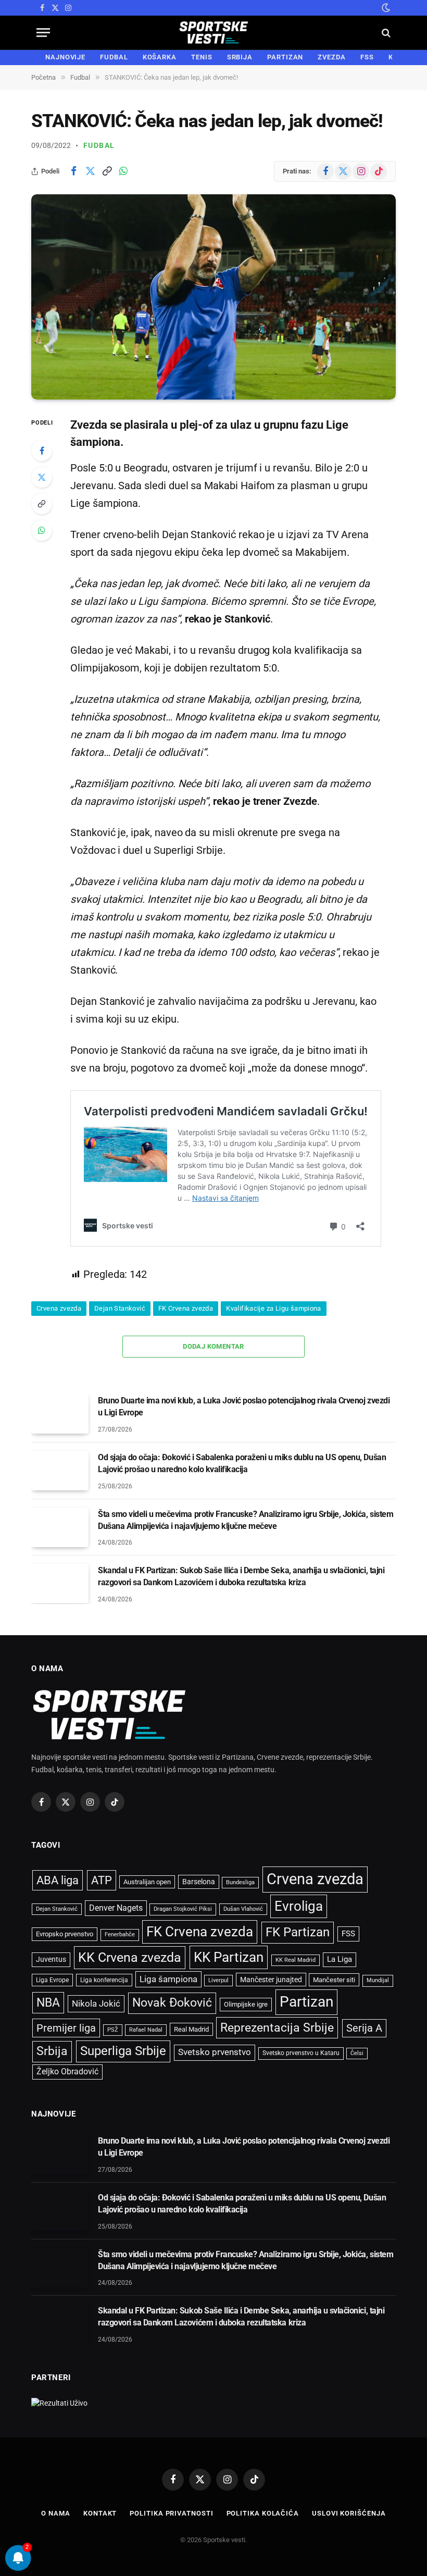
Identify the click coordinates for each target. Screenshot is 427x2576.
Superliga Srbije (123, 2051)
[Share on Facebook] (73, 171)
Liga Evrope (52, 1980)
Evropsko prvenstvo (65, 1934)
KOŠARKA (160, 57)
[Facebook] (42, 451)
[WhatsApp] (42, 530)
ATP (102, 1880)
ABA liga (58, 1880)
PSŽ (113, 2030)
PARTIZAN (285, 57)
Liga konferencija (104, 1980)
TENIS (202, 57)
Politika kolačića (263, 2513)
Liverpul (218, 1980)
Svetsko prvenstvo (215, 2052)
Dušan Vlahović (243, 1909)
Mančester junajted (271, 1980)
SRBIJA (240, 57)
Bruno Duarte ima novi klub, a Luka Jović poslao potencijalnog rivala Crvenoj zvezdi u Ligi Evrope (244, 1407)
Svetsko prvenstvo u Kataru (301, 2053)
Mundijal (378, 1980)
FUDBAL (114, 57)
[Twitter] (42, 477)
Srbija (52, 2051)
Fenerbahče (120, 1934)
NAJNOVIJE (65, 57)
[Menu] (43, 33)
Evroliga (299, 1906)
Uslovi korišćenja (349, 2513)
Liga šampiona (168, 1979)
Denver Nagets (116, 1908)
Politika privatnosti (171, 2513)
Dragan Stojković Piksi (183, 1909)
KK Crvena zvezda (130, 1957)
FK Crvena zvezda (186, 1308)
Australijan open (147, 1882)
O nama (55, 2513)
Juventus (51, 1959)
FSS (367, 57)
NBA (48, 2002)
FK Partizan (298, 1932)
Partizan (306, 2002)
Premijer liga (66, 2028)
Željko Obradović (67, 2072)
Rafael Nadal (146, 2030)
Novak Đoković (172, 2003)
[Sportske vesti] (214, 33)
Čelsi (357, 2053)
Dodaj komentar (213, 1346)
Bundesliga (240, 1882)
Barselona (199, 1882)
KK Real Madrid (296, 1960)
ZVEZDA (331, 57)
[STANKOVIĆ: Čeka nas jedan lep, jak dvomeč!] (213, 297)
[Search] (385, 33)
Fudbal (99, 145)
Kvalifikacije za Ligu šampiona (274, 1308)
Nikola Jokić (96, 2003)
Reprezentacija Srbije (277, 2027)
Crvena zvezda (59, 1308)
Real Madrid (191, 2029)
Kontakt (100, 2513)
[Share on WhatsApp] (123, 171)
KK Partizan (229, 1957)
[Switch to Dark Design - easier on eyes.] (385, 8)
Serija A (364, 2028)
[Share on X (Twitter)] (90, 171)
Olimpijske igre (246, 2004)
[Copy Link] (107, 171)
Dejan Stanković (120, 1308)
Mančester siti (334, 1980)
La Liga (340, 1959)
